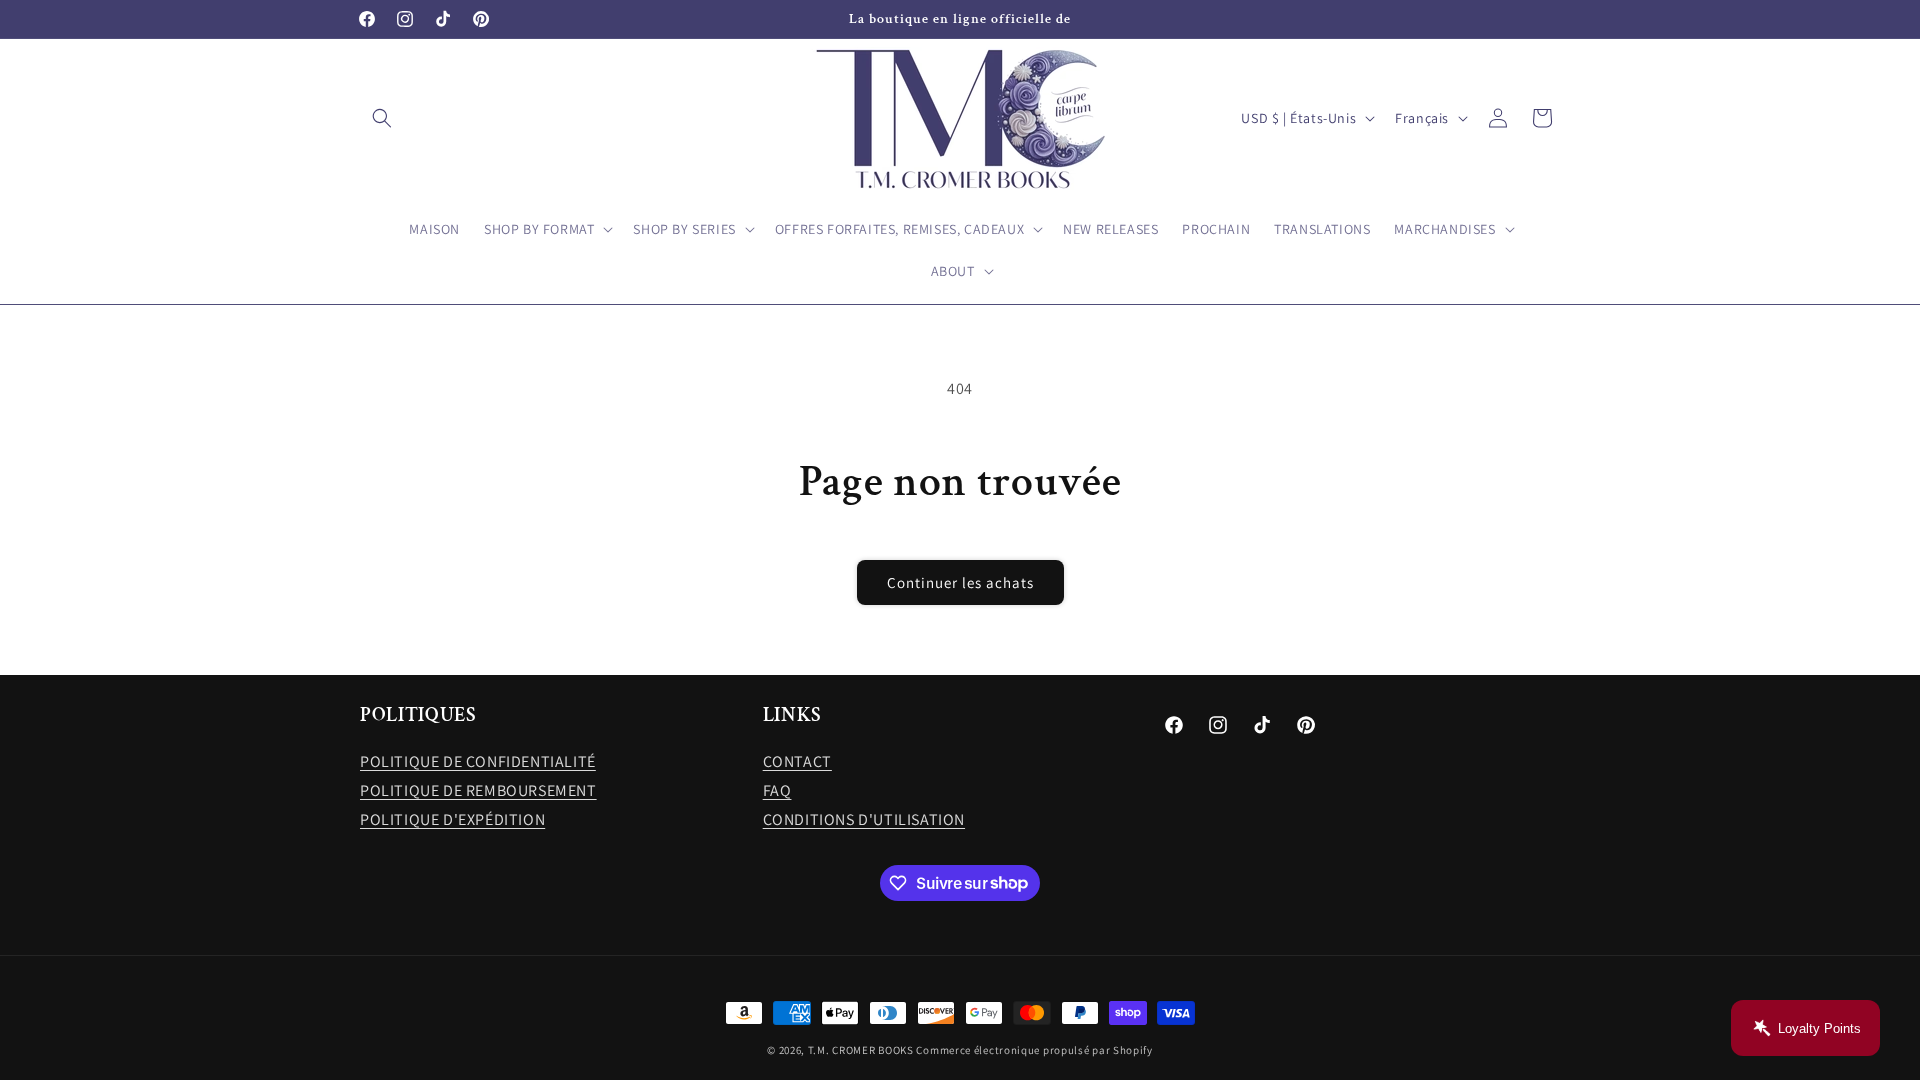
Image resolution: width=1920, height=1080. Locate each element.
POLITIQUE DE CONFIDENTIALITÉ (478, 761)
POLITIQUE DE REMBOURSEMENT (478, 790)
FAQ (777, 790)
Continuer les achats (960, 582)
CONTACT (797, 761)
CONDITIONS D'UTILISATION (864, 819)
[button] (382, 118)
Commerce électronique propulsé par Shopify (1034, 1050)
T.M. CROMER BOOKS (861, 1050)
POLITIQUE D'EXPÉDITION (452, 819)
